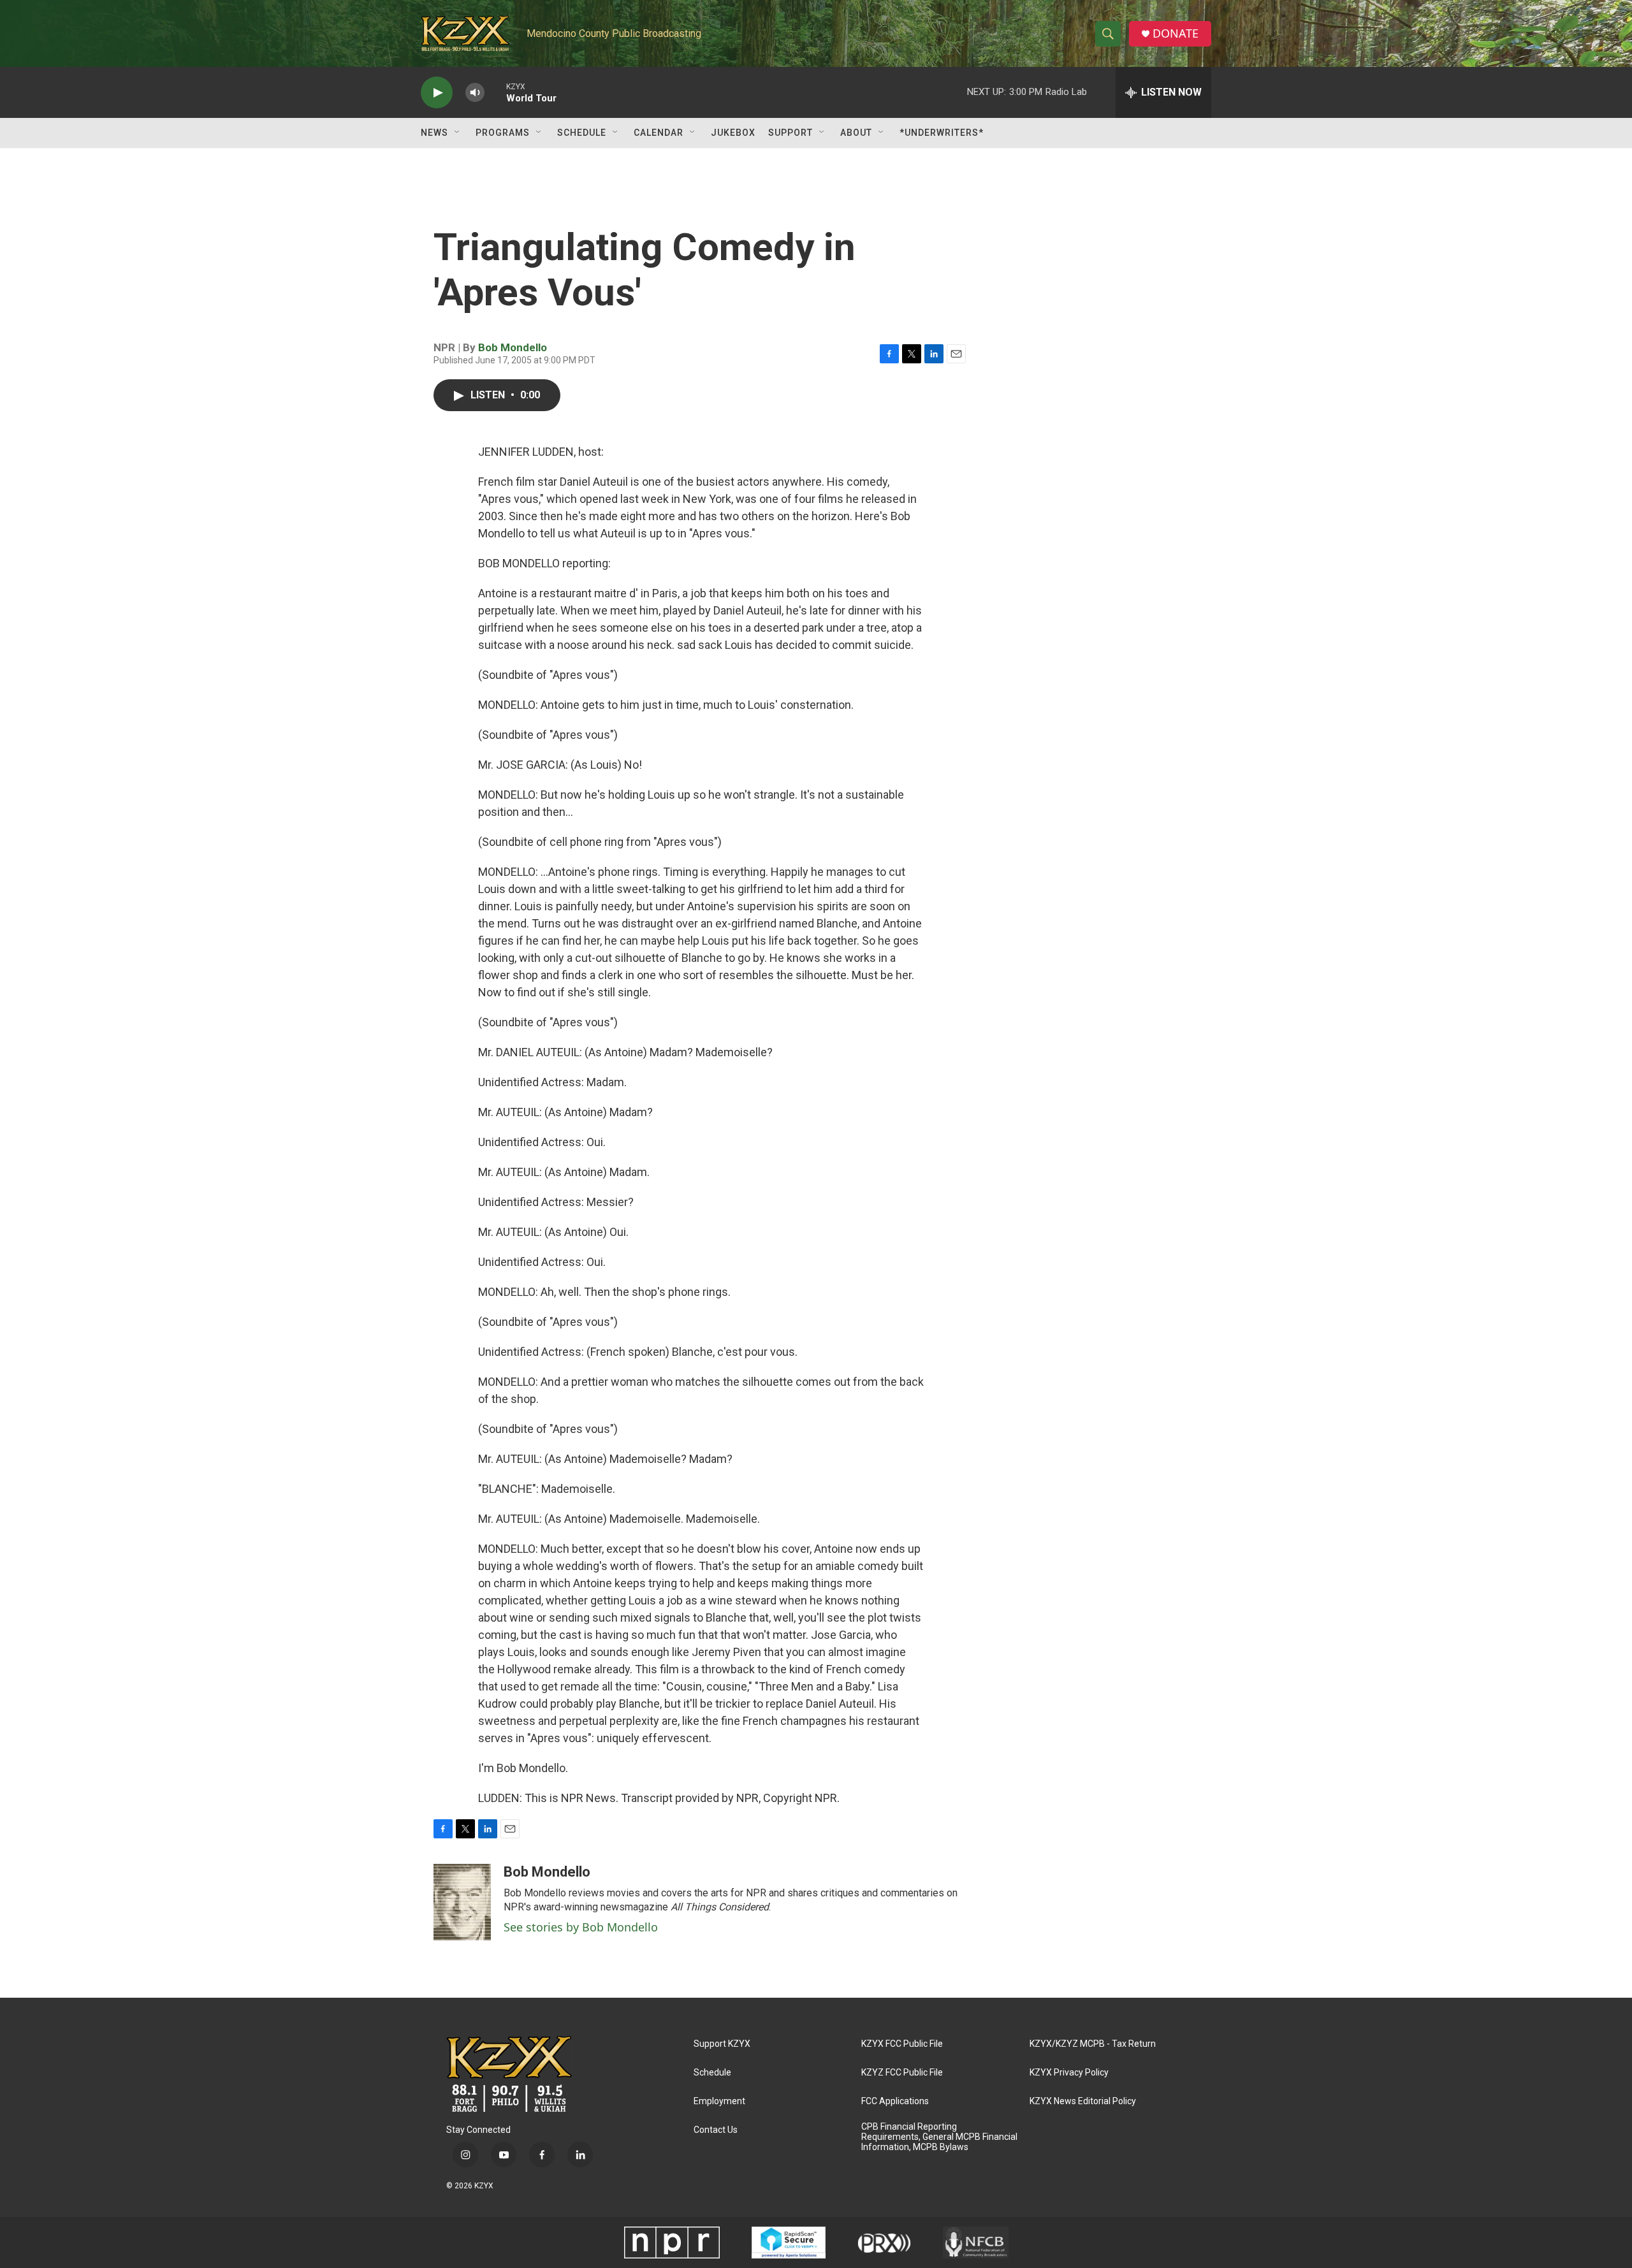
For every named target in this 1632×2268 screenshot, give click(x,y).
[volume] (475, 93)
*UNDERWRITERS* (942, 133)
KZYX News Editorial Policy (1083, 2101)
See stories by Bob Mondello (581, 1927)
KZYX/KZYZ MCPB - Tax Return (1093, 2044)
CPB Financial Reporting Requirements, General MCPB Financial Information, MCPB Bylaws (939, 2137)
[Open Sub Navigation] (458, 133)
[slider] (495, 92)
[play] (437, 93)
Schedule (582, 133)
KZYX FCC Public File (902, 2044)
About (856, 133)
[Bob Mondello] (462, 1902)
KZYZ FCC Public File (902, 2073)
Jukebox (733, 133)
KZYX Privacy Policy (1069, 2073)
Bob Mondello (513, 347)
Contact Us (716, 2130)
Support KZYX (722, 2044)
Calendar (659, 133)
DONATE (1176, 33)
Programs (503, 133)
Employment (719, 2101)
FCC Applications (895, 2101)
